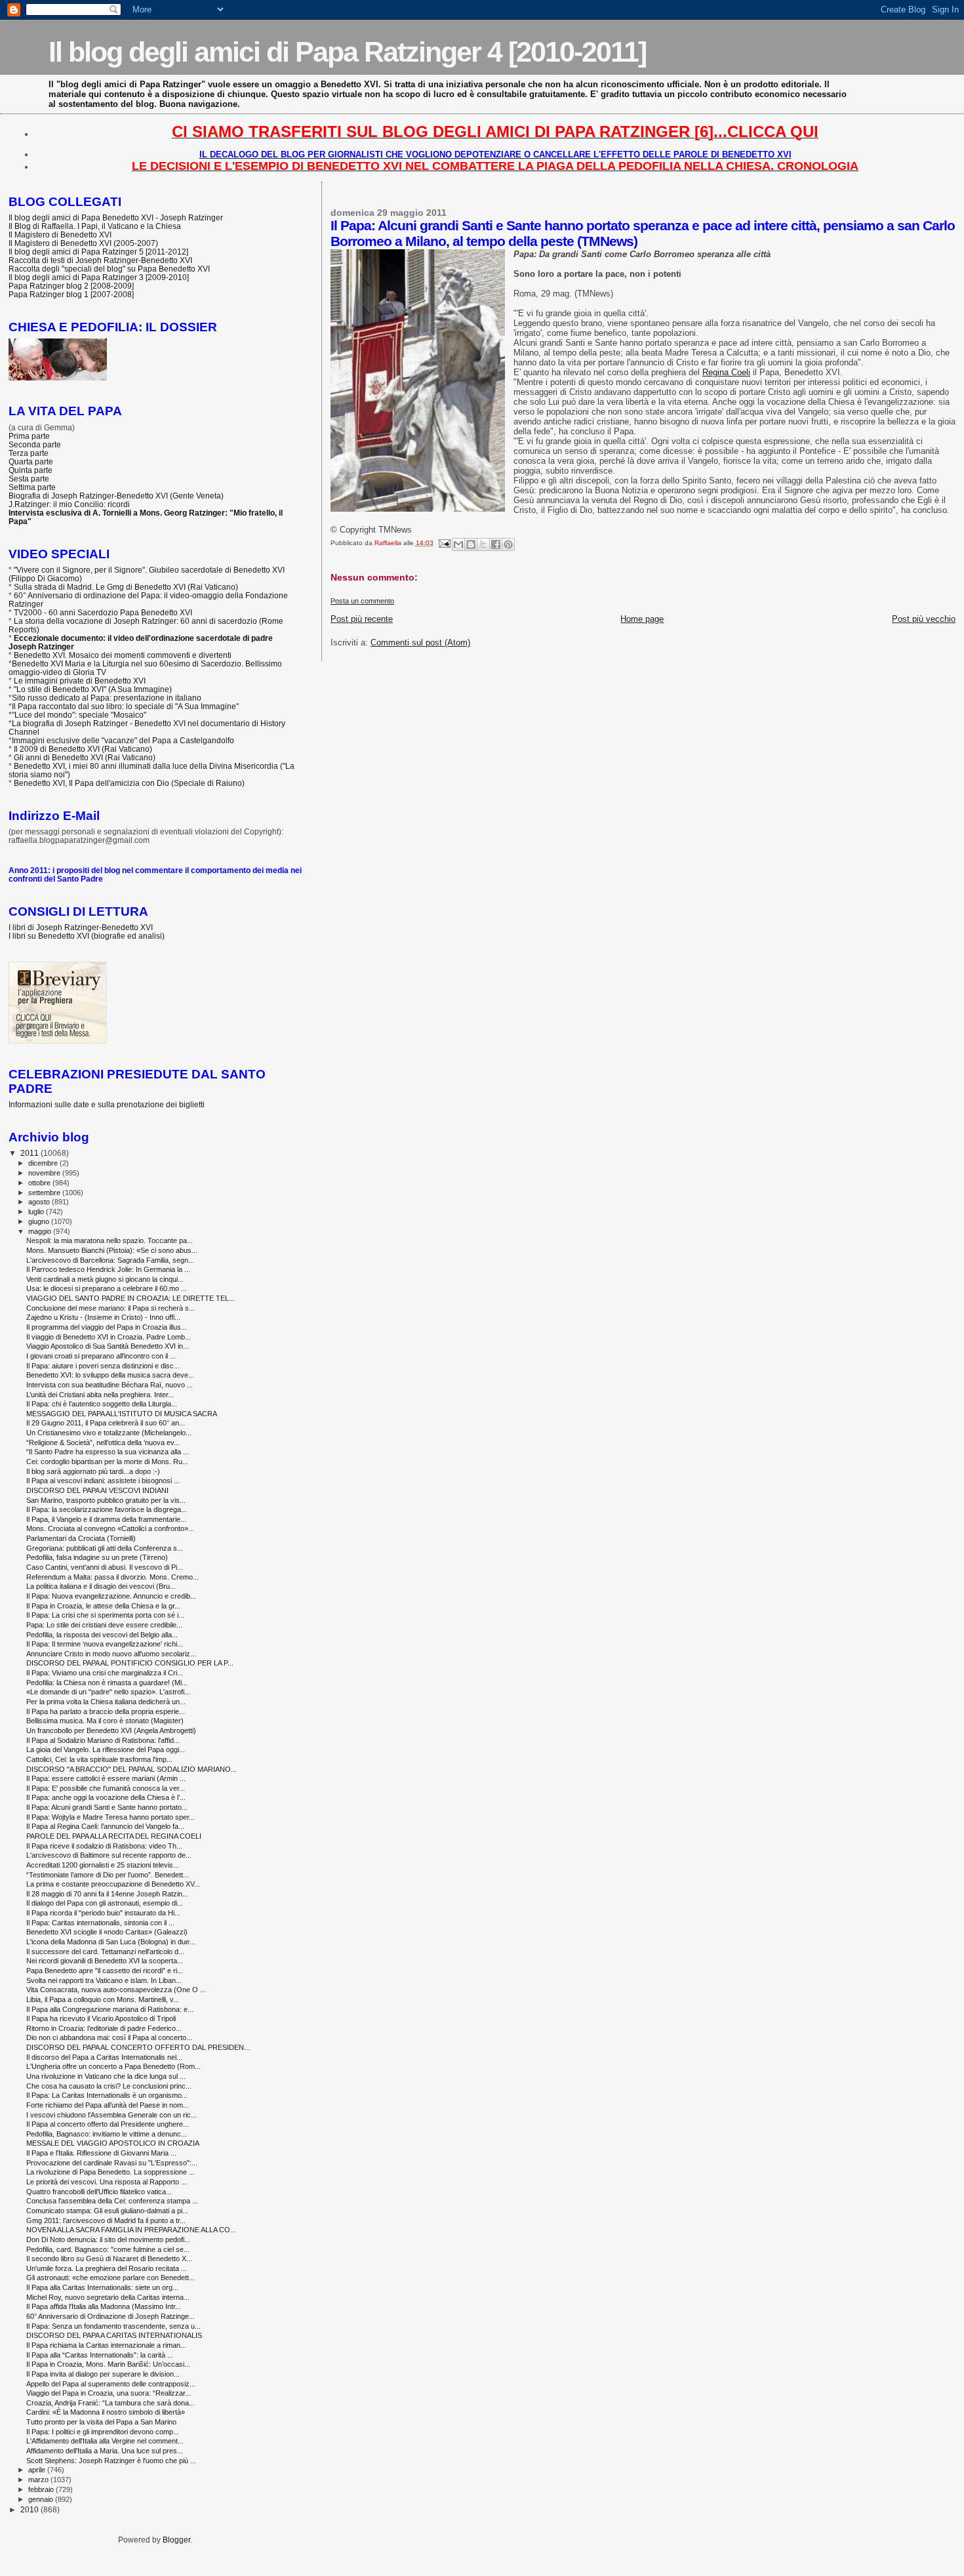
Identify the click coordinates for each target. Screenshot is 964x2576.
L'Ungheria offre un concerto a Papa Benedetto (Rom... (113, 2066)
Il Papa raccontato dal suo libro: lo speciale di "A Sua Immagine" (125, 706)
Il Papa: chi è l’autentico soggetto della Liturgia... (102, 1404)
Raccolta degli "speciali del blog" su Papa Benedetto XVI (109, 269)
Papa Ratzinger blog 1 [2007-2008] (71, 294)
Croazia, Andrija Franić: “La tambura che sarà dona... (110, 2403)
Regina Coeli (726, 372)
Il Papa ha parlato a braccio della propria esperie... (106, 1711)
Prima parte (29, 436)
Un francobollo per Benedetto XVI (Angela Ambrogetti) (111, 1730)
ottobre (40, 1183)
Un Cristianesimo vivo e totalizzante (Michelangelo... (109, 1433)
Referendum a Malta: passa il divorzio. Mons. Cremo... (112, 1577)
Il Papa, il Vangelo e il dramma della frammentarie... (106, 1519)
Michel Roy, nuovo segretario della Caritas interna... (108, 2297)
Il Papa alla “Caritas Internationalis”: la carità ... (100, 2355)
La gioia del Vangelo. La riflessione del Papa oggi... (106, 1749)
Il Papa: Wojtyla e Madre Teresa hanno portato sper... (110, 1817)
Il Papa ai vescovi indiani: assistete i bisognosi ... (103, 1481)
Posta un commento (362, 601)
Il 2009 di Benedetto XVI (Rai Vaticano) (83, 749)
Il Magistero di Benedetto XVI (60, 235)
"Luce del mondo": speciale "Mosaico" (79, 715)
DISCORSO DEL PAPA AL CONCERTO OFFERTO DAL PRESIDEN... (138, 2047)
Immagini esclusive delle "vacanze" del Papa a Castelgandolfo (123, 740)
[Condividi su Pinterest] (508, 544)
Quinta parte (30, 470)
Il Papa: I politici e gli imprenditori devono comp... (103, 2432)
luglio (37, 1212)
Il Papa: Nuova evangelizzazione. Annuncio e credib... (111, 1596)
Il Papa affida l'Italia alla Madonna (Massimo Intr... (104, 2306)
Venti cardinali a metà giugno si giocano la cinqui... (105, 1279)
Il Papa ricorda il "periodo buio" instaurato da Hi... (103, 1913)
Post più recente (362, 619)
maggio (41, 1231)
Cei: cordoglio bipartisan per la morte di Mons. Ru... (107, 1462)
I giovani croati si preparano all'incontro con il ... (101, 1356)
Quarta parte (31, 461)
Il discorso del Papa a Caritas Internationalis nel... (104, 2057)
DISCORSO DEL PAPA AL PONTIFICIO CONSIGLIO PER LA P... (130, 1663)
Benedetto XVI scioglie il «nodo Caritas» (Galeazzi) (107, 1932)
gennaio (42, 2499)
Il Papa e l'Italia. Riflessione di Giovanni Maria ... (101, 2153)
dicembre (44, 1163)
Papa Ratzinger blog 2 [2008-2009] (71, 286)
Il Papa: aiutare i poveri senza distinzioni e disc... (103, 1366)
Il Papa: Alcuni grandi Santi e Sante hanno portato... (107, 1807)
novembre (45, 1173)
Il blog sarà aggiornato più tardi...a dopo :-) (93, 1471)
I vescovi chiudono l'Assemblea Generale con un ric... (111, 2115)
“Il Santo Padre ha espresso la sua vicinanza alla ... (108, 1452)
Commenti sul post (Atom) (420, 643)
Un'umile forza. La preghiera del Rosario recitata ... (107, 2268)
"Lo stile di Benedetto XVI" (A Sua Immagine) (93, 689)
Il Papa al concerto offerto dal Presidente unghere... (108, 2124)
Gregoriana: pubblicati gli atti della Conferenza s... (105, 1548)
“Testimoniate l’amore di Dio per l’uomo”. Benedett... (108, 1875)
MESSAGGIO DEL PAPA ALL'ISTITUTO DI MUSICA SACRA (122, 1414)
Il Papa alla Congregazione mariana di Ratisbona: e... (110, 2009)
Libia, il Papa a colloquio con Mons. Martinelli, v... (103, 1999)
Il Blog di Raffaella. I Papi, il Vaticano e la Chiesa (95, 226)
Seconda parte (35, 444)
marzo (39, 2480)
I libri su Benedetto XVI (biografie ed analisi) (87, 936)
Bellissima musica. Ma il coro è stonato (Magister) (105, 1721)
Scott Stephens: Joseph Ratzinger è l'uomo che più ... (111, 2461)
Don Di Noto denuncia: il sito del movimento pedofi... (108, 2239)
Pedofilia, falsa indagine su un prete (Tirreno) (97, 1557)
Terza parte (29, 453)
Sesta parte (29, 479)
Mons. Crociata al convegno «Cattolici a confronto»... (110, 1528)
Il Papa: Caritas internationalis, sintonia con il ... (100, 1923)
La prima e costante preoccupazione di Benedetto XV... (113, 1884)
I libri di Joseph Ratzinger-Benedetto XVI (81, 927)
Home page (642, 619)
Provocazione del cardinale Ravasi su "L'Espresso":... (112, 2163)
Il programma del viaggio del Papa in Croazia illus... (107, 1327)
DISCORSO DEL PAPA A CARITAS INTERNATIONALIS (114, 2335)
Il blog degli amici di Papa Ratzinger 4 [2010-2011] (347, 52)
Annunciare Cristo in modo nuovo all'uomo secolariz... (111, 1654)
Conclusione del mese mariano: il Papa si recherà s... (110, 1308)
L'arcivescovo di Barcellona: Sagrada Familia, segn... (110, 1260)
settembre (45, 1193)
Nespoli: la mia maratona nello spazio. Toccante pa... (110, 1240)
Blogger (176, 2540)
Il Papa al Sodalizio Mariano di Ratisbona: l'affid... (103, 1740)
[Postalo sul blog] (471, 544)
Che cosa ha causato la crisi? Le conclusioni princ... (109, 2086)
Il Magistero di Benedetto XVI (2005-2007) (83, 243)
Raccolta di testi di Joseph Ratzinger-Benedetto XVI (100, 260)
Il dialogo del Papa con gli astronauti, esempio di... (105, 1903)
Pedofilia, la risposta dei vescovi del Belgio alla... (102, 1635)
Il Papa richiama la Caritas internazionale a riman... (106, 2345)
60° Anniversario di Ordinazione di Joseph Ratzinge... (110, 2316)
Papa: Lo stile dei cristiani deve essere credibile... (104, 1625)
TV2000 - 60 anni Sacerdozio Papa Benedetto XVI (103, 612)
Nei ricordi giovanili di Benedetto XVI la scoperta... (105, 1961)
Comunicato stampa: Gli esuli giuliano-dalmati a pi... (107, 2211)
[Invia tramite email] (458, 544)
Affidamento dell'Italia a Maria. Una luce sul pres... (105, 2451)
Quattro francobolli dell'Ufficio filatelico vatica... (99, 2192)
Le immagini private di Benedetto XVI (80, 681)
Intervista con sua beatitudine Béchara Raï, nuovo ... (110, 1385)
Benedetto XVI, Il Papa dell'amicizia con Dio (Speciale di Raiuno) (129, 783)
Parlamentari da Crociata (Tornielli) (81, 1538)
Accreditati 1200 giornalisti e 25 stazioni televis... (103, 1865)
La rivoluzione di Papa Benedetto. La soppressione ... (110, 2172)
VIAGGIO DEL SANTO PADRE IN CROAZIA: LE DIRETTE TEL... (131, 1298)
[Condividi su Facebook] (496, 544)
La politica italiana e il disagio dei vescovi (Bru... (101, 1586)
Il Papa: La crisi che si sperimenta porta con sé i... (105, 1615)
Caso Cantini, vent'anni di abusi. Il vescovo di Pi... (105, 1567)
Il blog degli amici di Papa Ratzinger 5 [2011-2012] (98, 252)
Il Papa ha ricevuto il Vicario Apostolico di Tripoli (101, 2018)
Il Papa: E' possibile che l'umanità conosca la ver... (106, 1788)
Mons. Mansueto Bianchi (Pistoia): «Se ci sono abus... (112, 1250)
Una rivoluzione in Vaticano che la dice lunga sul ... (106, 2076)
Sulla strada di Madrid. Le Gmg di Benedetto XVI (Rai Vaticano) (126, 587)
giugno (40, 1221)
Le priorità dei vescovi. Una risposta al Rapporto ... (107, 2182)
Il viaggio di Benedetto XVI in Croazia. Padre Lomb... (109, 1337)
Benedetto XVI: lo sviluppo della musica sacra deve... (110, 1375)
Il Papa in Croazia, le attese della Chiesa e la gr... (103, 1606)
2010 (30, 2509)
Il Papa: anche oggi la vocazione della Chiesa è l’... (106, 1797)
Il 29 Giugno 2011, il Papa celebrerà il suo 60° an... (106, 1423)
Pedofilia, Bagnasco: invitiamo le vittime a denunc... (107, 2134)
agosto (40, 1202)
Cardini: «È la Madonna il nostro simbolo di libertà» (106, 2412)
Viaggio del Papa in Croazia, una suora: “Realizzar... (109, 2393)
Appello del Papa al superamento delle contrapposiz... (111, 2384)
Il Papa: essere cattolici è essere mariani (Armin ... (106, 1778)
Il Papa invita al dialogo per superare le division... (103, 2374)
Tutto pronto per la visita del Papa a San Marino (101, 2422)
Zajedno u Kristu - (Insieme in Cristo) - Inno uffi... (103, 1317)
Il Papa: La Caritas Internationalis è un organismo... (107, 2095)
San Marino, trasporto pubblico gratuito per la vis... (106, 1500)
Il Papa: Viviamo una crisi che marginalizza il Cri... (105, 1673)
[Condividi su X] (483, 544)
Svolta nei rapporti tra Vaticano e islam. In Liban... (104, 1980)
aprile (38, 2470)
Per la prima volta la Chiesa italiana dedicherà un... (106, 1702)
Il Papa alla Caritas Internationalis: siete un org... (102, 2287)
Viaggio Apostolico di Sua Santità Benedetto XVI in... (108, 1346)
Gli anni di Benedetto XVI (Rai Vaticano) (85, 757)
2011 (30, 1153)
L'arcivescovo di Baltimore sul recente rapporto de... (109, 1855)
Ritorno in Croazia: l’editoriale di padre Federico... (104, 2028)
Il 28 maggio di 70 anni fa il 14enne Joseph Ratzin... (107, 1894)
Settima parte (32, 487)
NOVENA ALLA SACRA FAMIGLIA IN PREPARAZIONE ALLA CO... (131, 2230)
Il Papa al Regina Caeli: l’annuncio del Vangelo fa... (105, 1826)
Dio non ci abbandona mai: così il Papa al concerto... (109, 2037)
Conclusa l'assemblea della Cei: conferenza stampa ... (112, 2201)
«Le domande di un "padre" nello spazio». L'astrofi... (108, 1692)
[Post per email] (444, 543)
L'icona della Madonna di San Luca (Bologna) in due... (111, 1942)
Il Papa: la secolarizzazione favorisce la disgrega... (107, 1509)
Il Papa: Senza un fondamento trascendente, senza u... (113, 2326)
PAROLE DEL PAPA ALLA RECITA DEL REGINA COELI (114, 1836)
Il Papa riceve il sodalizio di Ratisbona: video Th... (104, 1846)
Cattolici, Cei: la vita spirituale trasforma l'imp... (99, 1759)
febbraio (42, 2489)
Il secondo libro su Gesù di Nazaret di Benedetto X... (109, 2259)
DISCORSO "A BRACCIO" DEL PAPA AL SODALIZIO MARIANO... (131, 1769)
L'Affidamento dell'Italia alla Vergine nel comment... (105, 2441)
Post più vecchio (924, 619)
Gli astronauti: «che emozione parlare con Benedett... (110, 2278)
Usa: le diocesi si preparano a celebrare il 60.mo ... (107, 1288)
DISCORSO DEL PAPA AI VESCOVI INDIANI (97, 1490)
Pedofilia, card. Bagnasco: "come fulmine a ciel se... (108, 2249)
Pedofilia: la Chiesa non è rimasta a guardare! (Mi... (107, 1683)
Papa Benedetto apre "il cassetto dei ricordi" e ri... (105, 1971)
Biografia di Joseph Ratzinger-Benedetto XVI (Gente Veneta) (116, 496)
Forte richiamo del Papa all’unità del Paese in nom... (108, 2105)
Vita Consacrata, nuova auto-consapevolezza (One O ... (116, 1990)
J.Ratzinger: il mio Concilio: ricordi (69, 504)
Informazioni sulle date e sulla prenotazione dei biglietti (107, 1104)
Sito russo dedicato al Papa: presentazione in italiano (107, 698)
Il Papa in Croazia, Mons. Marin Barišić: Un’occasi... (108, 2364)
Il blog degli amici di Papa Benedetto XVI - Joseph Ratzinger (116, 217)
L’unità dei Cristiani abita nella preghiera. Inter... (100, 1395)
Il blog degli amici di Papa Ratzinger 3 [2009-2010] (99, 277)
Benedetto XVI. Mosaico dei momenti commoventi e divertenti (123, 655)
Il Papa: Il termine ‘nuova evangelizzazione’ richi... (105, 1644)
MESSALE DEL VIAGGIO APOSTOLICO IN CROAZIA (113, 2143)
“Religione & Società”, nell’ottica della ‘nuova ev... (103, 1442)
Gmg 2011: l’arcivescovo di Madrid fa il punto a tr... (106, 2220)
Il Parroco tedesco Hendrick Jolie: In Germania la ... (108, 1269)
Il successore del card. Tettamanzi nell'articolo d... (105, 1952)
